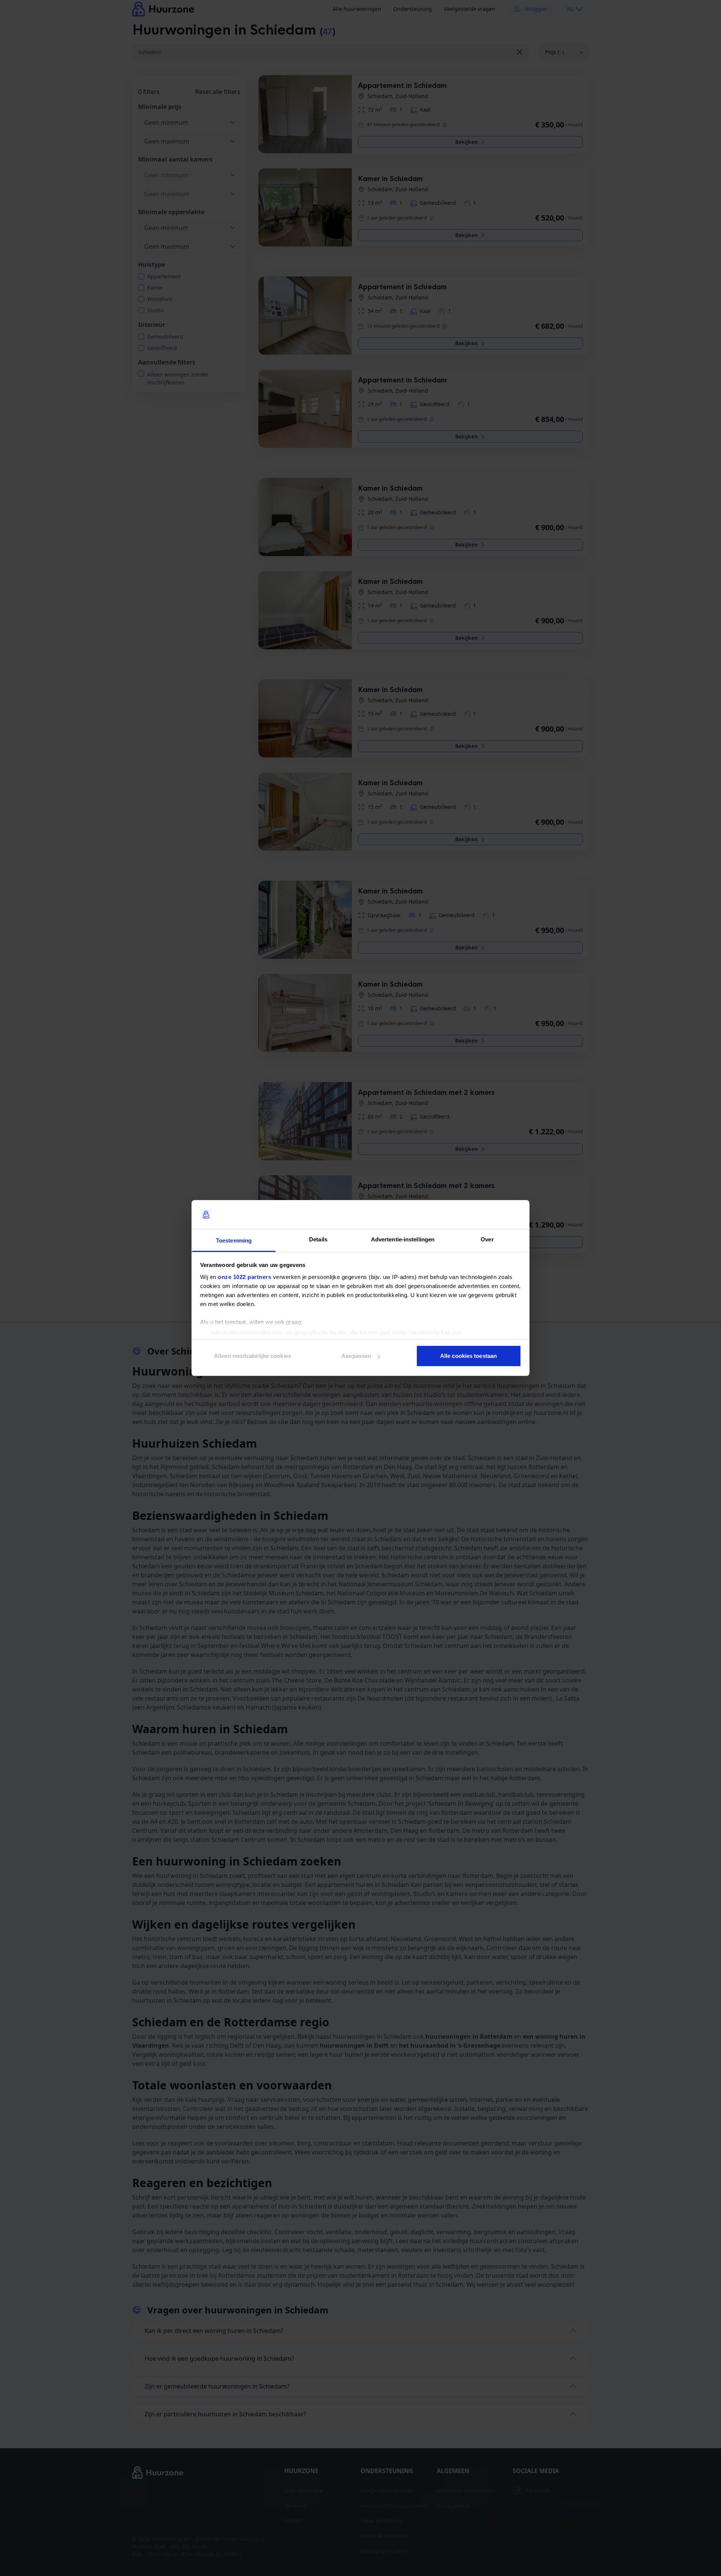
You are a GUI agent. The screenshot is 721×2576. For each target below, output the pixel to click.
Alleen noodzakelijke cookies (253, 1356)
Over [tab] (487, 1239)
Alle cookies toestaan (468, 1356)
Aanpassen (356, 1356)
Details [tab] (318, 1239)
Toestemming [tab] (234, 1240)
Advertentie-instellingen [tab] (403, 1239)
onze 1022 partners (244, 1277)
